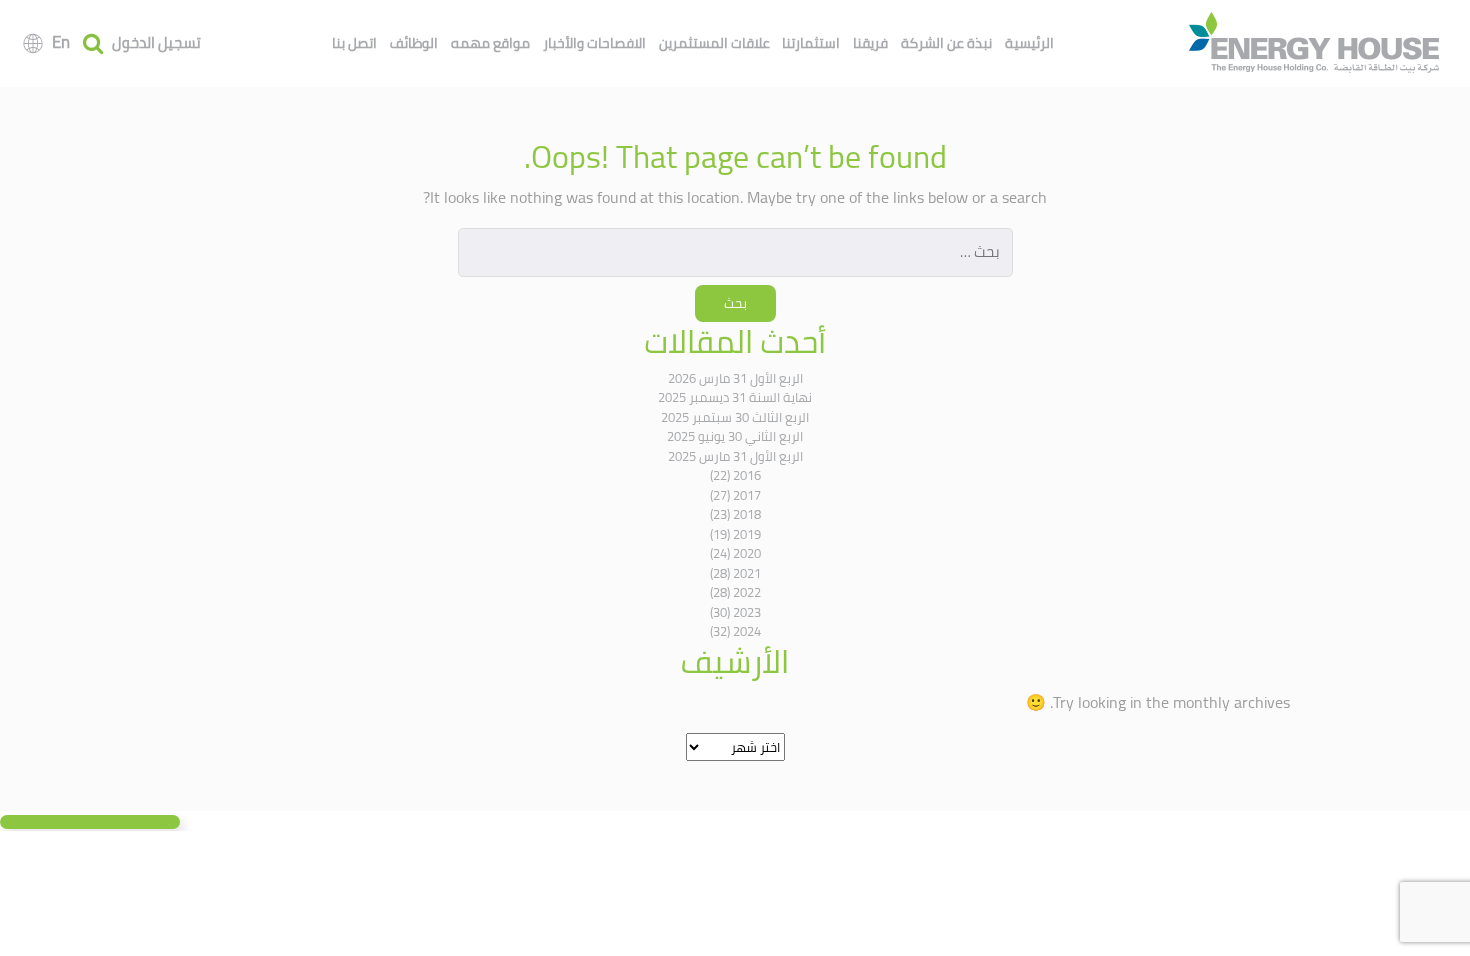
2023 (747, 612)
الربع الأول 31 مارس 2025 (735, 456)
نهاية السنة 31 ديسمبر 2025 (735, 397)
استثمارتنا (811, 43)
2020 (747, 553)
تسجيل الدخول (156, 43)
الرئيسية (1029, 43)
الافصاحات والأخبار (594, 43)
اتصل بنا (354, 43)
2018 (747, 514)
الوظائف (414, 43)
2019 (747, 534)
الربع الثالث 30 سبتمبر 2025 (735, 417)
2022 (747, 592)
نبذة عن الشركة (946, 43)
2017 (747, 495)
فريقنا (870, 43)
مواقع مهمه (490, 43)
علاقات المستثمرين (714, 43)
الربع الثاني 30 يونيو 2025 (735, 436)
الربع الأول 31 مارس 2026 (735, 378)
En (61, 42)
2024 (747, 631)
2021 (747, 573)
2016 (747, 475)
